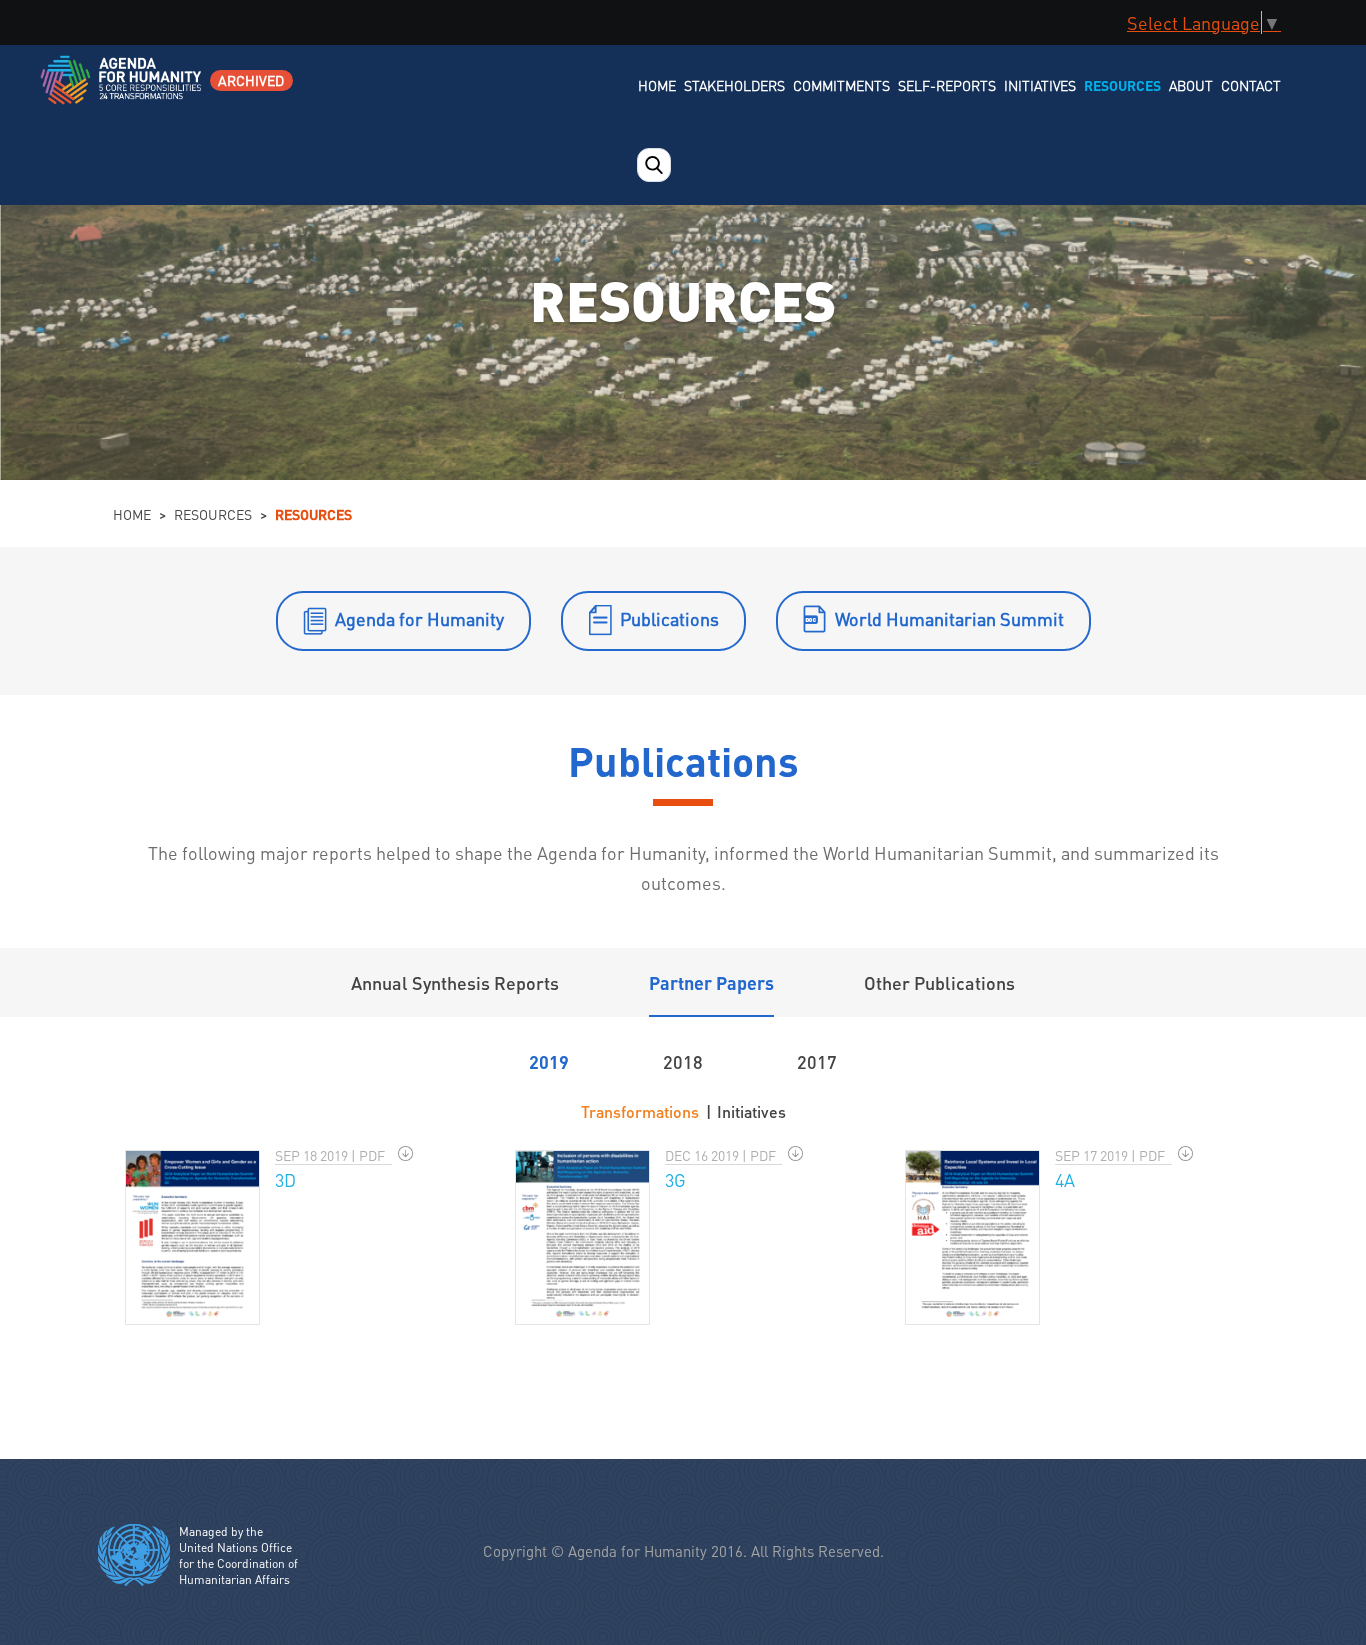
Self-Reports (947, 85)
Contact (1251, 85)
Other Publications (939, 982)
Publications (669, 618)
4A (1065, 1179)
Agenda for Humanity (419, 618)
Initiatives (1040, 85)
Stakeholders (734, 85)
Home (657, 85)
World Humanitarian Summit (949, 618)
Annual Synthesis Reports (455, 982)
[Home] (122, 92)
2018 (683, 1061)
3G (675, 1179)
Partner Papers (711, 982)
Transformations (640, 1111)
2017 (817, 1061)
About (1191, 85)
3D (285, 1179)
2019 (549, 1061)
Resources (1122, 85)
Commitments (841, 85)
